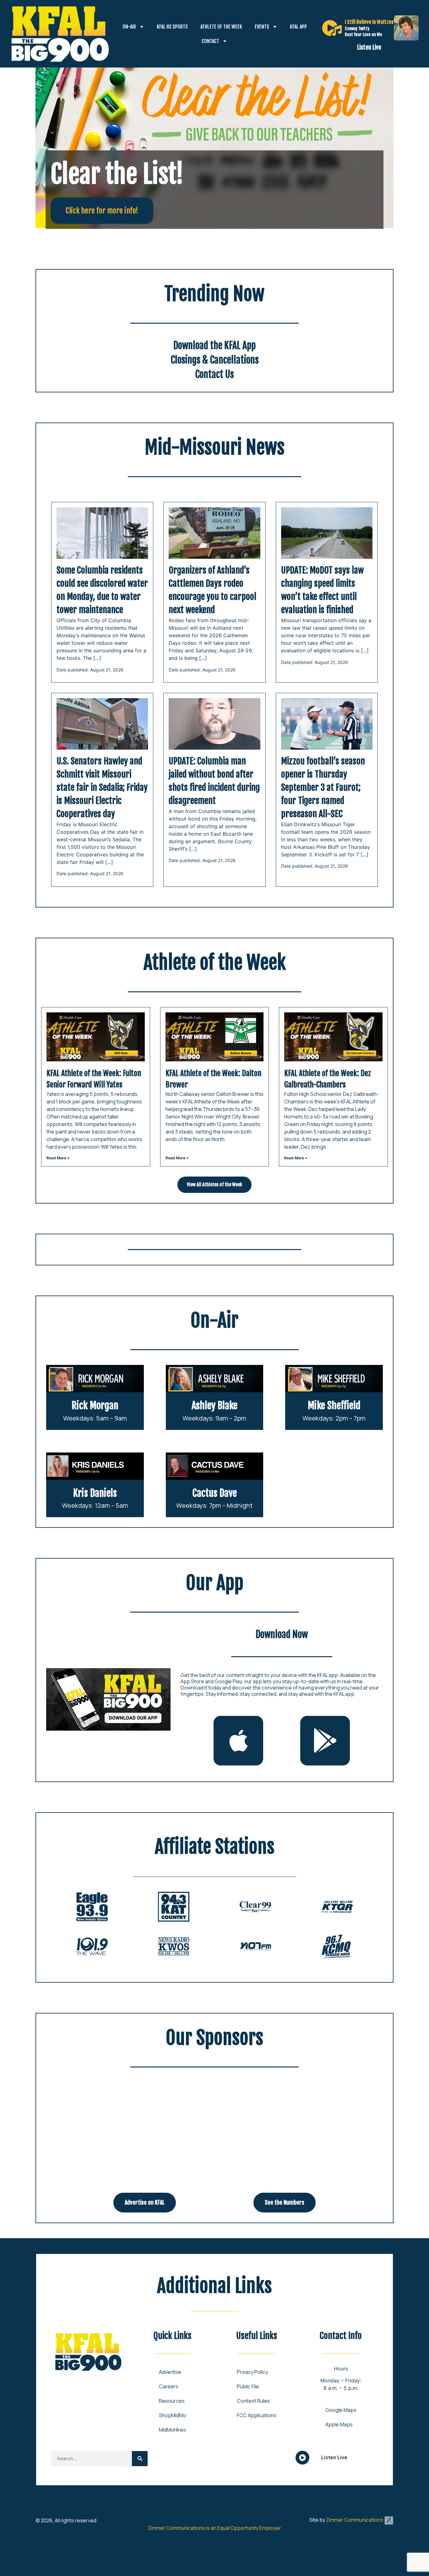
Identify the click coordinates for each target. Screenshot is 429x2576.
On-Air (129, 27)
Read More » (58, 1158)
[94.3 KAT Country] (174, 1907)
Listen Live (369, 47)
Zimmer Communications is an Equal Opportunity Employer (215, 2528)
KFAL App (298, 27)
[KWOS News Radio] (174, 1946)
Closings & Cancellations (215, 360)
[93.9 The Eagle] (92, 1907)
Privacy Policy (252, 2372)
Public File (248, 2386)
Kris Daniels (95, 1493)
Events (262, 27)
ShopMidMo (173, 2415)
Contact (210, 41)
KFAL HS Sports (172, 27)
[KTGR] (337, 1907)
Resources (172, 2401)
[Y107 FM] (255, 1946)
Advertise (170, 2372)
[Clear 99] (255, 1907)
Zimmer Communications (355, 2520)
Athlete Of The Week (221, 27)
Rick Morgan (95, 1406)
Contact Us (215, 374)
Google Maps (341, 2410)
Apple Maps (339, 2424)
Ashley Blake (215, 1406)
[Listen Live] (332, 28)
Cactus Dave (215, 1493)
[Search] (140, 2459)
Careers (169, 2386)
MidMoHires (172, 2430)
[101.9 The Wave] (92, 1946)
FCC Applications (257, 2415)
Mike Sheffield (334, 1406)
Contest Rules (253, 2401)
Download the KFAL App (215, 345)
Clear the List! (117, 174)
